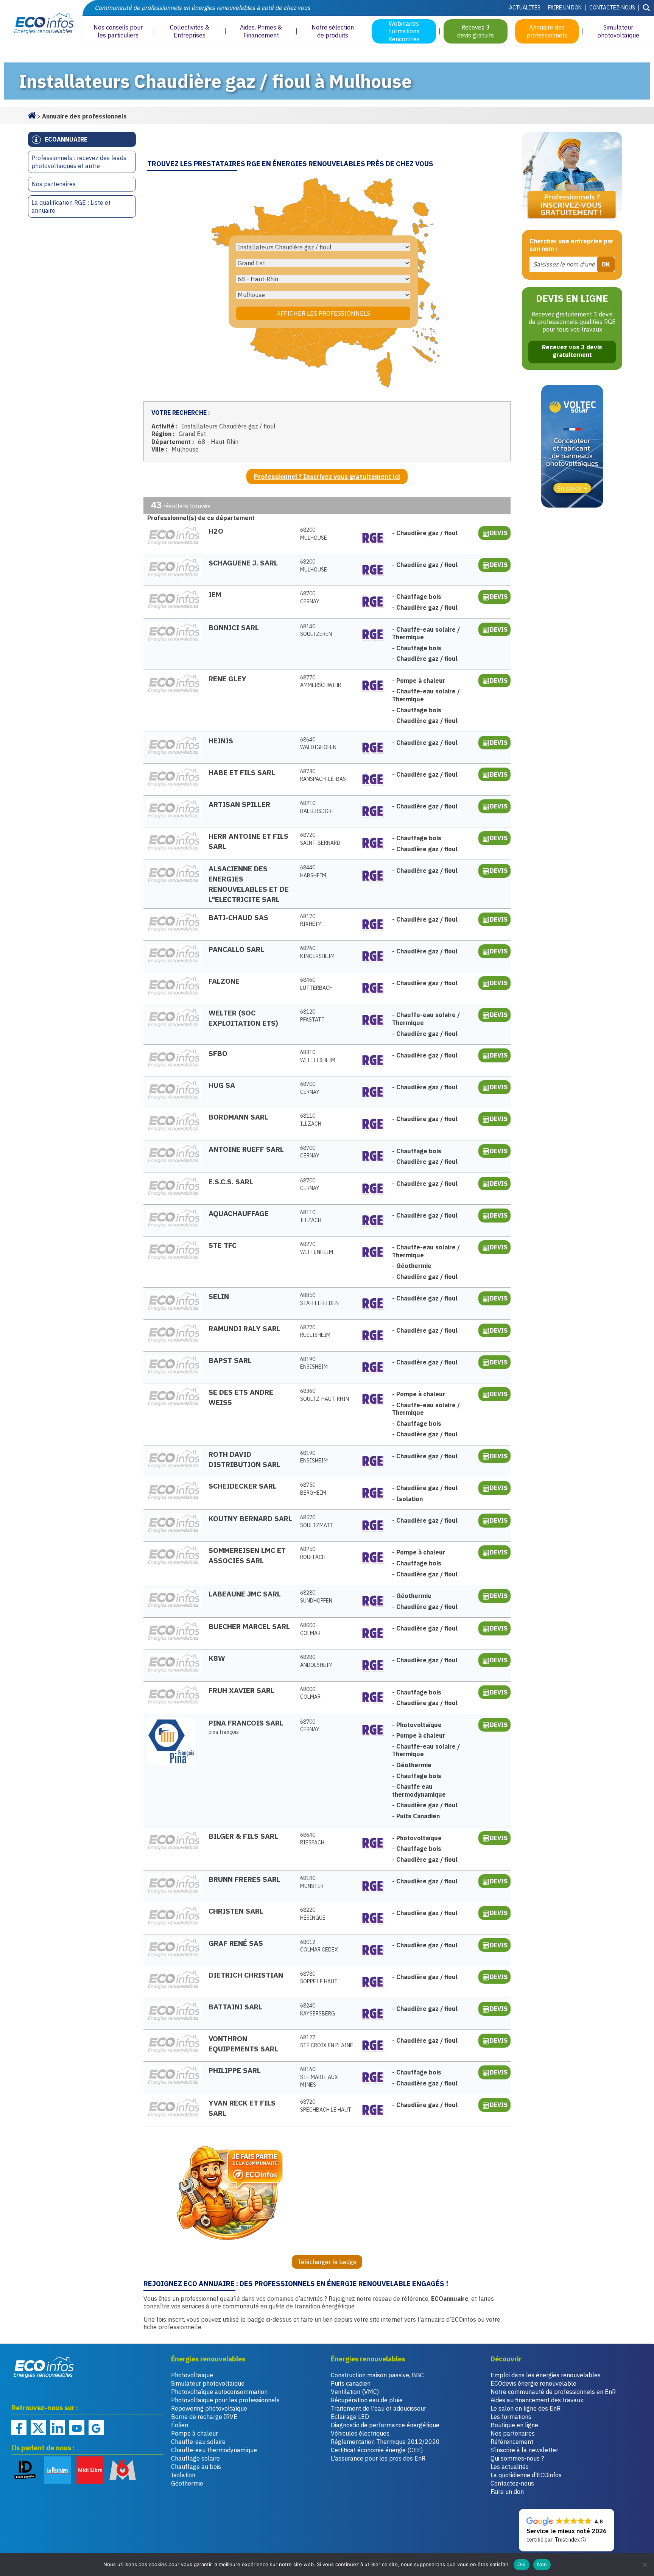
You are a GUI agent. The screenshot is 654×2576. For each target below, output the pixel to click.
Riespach (312, 1839)
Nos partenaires (54, 184)
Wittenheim (317, 1248)
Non (542, 2564)
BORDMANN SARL (238, 1117)
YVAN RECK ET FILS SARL (242, 2108)
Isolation (183, 2475)
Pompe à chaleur (195, 2433)
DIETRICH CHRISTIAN (246, 1975)
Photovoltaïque (192, 2375)
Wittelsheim (318, 1056)
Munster (312, 1882)
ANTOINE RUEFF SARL (246, 1149)
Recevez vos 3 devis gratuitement (572, 351)
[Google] (96, 2428)
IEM (215, 594)
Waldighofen (318, 744)
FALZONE (224, 981)
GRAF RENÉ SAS (236, 1943)
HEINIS (221, 741)
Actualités (525, 8)
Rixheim (311, 920)
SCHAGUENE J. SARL (243, 563)
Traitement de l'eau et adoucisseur (378, 2408)
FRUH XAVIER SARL (241, 1690)
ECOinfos (41, 24)
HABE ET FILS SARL (242, 772)
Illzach (311, 1120)
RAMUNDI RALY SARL (244, 1328)
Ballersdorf (317, 807)
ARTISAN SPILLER (239, 804)
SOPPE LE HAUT (319, 1978)
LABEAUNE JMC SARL (245, 1594)
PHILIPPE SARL (235, 2070)
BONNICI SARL (234, 627)
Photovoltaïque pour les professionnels (225, 2400)
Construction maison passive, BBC (377, 2375)
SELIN (219, 1296)
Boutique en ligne (514, 2425)
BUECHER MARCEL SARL (249, 1626)
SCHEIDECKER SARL (243, 1486)
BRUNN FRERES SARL (244, 1879)
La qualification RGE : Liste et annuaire (71, 206)
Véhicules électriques (360, 2433)
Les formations (511, 2417)
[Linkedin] (58, 2428)
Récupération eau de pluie (367, 2400)
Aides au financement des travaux (537, 2400)
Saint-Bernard (320, 839)
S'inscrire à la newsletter (524, 2450)
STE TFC (223, 1245)
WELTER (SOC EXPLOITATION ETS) (243, 1018)
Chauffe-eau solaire (198, 2442)
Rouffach (313, 1553)
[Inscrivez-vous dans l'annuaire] (572, 177)
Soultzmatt (317, 1521)
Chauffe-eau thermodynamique (214, 2450)
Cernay (310, 597)
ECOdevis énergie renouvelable (533, 2383)
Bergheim (313, 1489)
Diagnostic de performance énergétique (385, 2425)
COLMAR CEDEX (319, 1946)
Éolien (180, 2425)
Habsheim (313, 871)
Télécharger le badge (327, 2262)
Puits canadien (351, 2383)
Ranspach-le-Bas (323, 775)
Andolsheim (316, 1661)
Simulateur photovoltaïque (208, 2383)
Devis (499, 533)
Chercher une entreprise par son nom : (571, 245)
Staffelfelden (319, 1299)
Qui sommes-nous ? (517, 2458)
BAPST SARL (230, 1360)
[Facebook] (19, 2428)
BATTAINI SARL (235, 2007)
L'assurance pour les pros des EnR (378, 2458)
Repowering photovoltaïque (209, 2408)
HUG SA (222, 1085)
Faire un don (565, 8)
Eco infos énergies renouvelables (44, 2367)
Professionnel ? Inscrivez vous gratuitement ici (327, 477)
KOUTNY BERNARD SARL (250, 1518)
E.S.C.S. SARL (231, 1181)
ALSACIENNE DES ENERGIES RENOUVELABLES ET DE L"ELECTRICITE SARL (249, 884)
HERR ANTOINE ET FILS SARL (248, 841)
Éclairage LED (350, 2417)
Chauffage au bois (196, 2467)
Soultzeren (316, 630)
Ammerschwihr (321, 681)
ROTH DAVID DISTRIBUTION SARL (244, 1459)
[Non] (645, 2565)
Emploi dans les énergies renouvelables (546, 2375)
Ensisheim (314, 1363)
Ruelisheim (315, 1331)
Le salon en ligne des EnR (526, 2408)
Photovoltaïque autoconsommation (219, 2392)
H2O (216, 531)
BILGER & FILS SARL (243, 1836)
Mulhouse (314, 534)
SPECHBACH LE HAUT (326, 2106)
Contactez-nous (612, 8)
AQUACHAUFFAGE (239, 1213)
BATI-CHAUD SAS (238, 917)
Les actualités (510, 2467)
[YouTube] (77, 2428)
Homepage (32, 115)
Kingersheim (317, 952)
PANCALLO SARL (236, 949)
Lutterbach (316, 984)
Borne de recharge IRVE (204, 2417)
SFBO (218, 1053)
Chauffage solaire (195, 2458)
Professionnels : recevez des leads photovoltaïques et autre (79, 162)
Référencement (512, 2442)
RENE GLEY (227, 678)
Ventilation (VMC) (355, 2392)
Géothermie (187, 2483)
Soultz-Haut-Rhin (325, 1395)
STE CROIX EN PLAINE (327, 2041)
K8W (217, 1658)
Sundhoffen (316, 1597)
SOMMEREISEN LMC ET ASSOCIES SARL (247, 1555)
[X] (38, 2428)
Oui (522, 2564)
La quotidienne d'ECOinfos (526, 2475)
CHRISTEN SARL (236, 1911)
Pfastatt (312, 1016)
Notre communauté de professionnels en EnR (553, 2392)
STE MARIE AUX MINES (319, 2077)
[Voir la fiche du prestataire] (174, 536)
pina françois (224, 1732)
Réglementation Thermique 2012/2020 (385, 2442)
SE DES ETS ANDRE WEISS (241, 1397)
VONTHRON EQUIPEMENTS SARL (243, 2043)
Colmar (310, 1629)
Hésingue (313, 1914)
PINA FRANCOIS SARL (247, 1723)
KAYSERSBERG (318, 2010)
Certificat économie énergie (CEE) (377, 2450)
